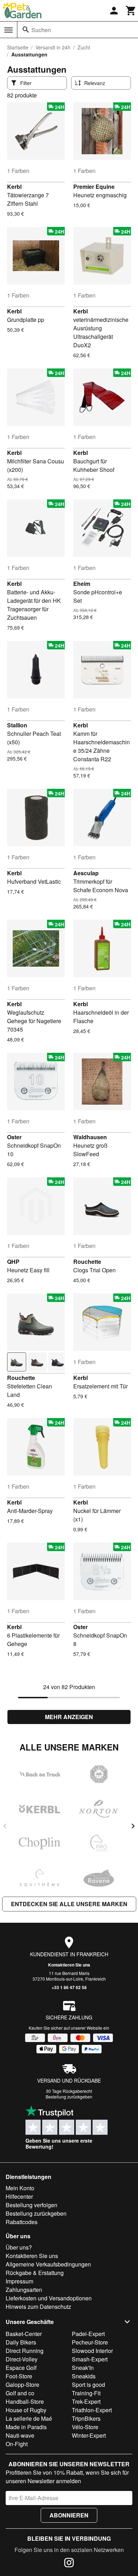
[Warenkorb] (131, 11)
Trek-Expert (86, 2401)
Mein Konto (20, 2188)
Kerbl (14, 187)
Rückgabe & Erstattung (35, 2273)
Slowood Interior (92, 2351)
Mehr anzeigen (69, 1717)
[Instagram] (69, 2564)
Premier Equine (94, 187)
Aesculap (86, 873)
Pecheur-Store (90, 2342)
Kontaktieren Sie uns (69, 1965)
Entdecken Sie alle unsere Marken (69, 1904)
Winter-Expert (89, 2435)
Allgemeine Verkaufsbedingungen (48, 2264)
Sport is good (88, 2385)
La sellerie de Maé (29, 2418)
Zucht (84, 47)
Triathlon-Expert (92, 2410)
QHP (13, 1262)
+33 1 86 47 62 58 (69, 1987)
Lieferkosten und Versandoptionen (49, 2298)
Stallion (17, 725)
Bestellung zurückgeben (69, 2097)
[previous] (5, 1826)
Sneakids (84, 2376)
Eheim (82, 584)
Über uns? (19, 2247)
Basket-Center (24, 2334)
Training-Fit (86, 2393)
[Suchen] (26, 30)
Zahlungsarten (24, 2290)
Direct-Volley (22, 2359)
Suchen (41, 30)
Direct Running (25, 2351)
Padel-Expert (88, 2334)
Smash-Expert (90, 2359)
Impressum (19, 2281)
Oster (14, 1137)
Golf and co (20, 2393)
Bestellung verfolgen (31, 2205)
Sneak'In (83, 2368)
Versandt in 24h (53, 47)
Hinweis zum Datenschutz (38, 2307)
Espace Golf (21, 2368)
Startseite (18, 47)
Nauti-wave (20, 2435)
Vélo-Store (85, 2427)
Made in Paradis (26, 2427)
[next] (133, 1826)
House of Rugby (26, 2410)
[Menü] (8, 30)
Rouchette (87, 1262)
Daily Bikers (21, 2342)
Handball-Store (25, 2401)
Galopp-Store (22, 2385)
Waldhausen (90, 1137)
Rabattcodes (22, 2222)
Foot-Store (19, 2376)
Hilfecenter (19, 2196)
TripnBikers (86, 2418)
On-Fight (17, 2444)
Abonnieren (69, 2515)
